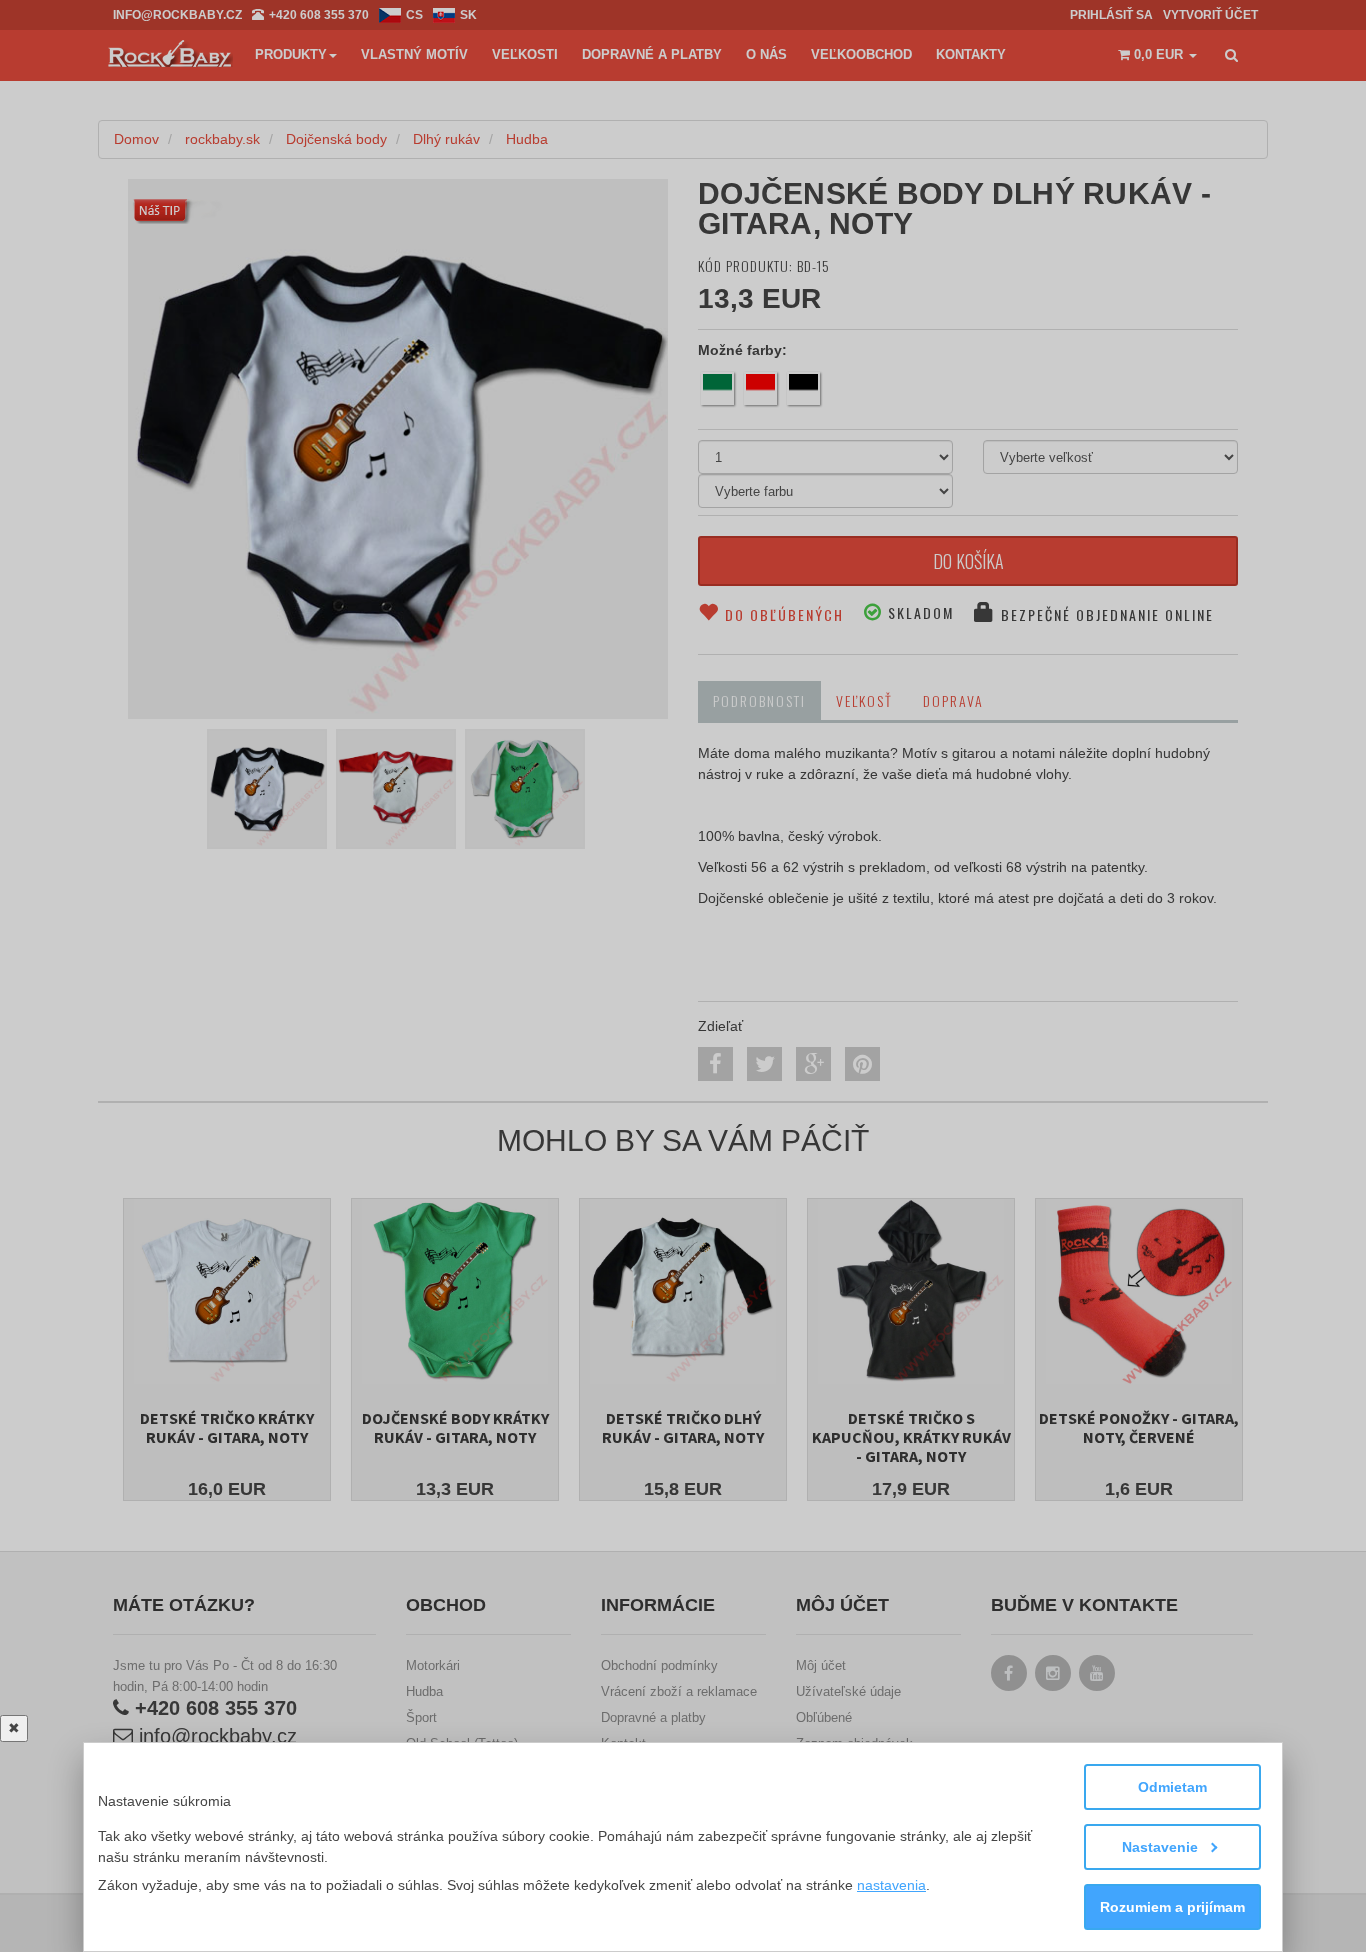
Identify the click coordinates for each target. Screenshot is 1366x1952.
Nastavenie (1162, 1847)
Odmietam (1172, 1787)
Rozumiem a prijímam (1172, 1907)
